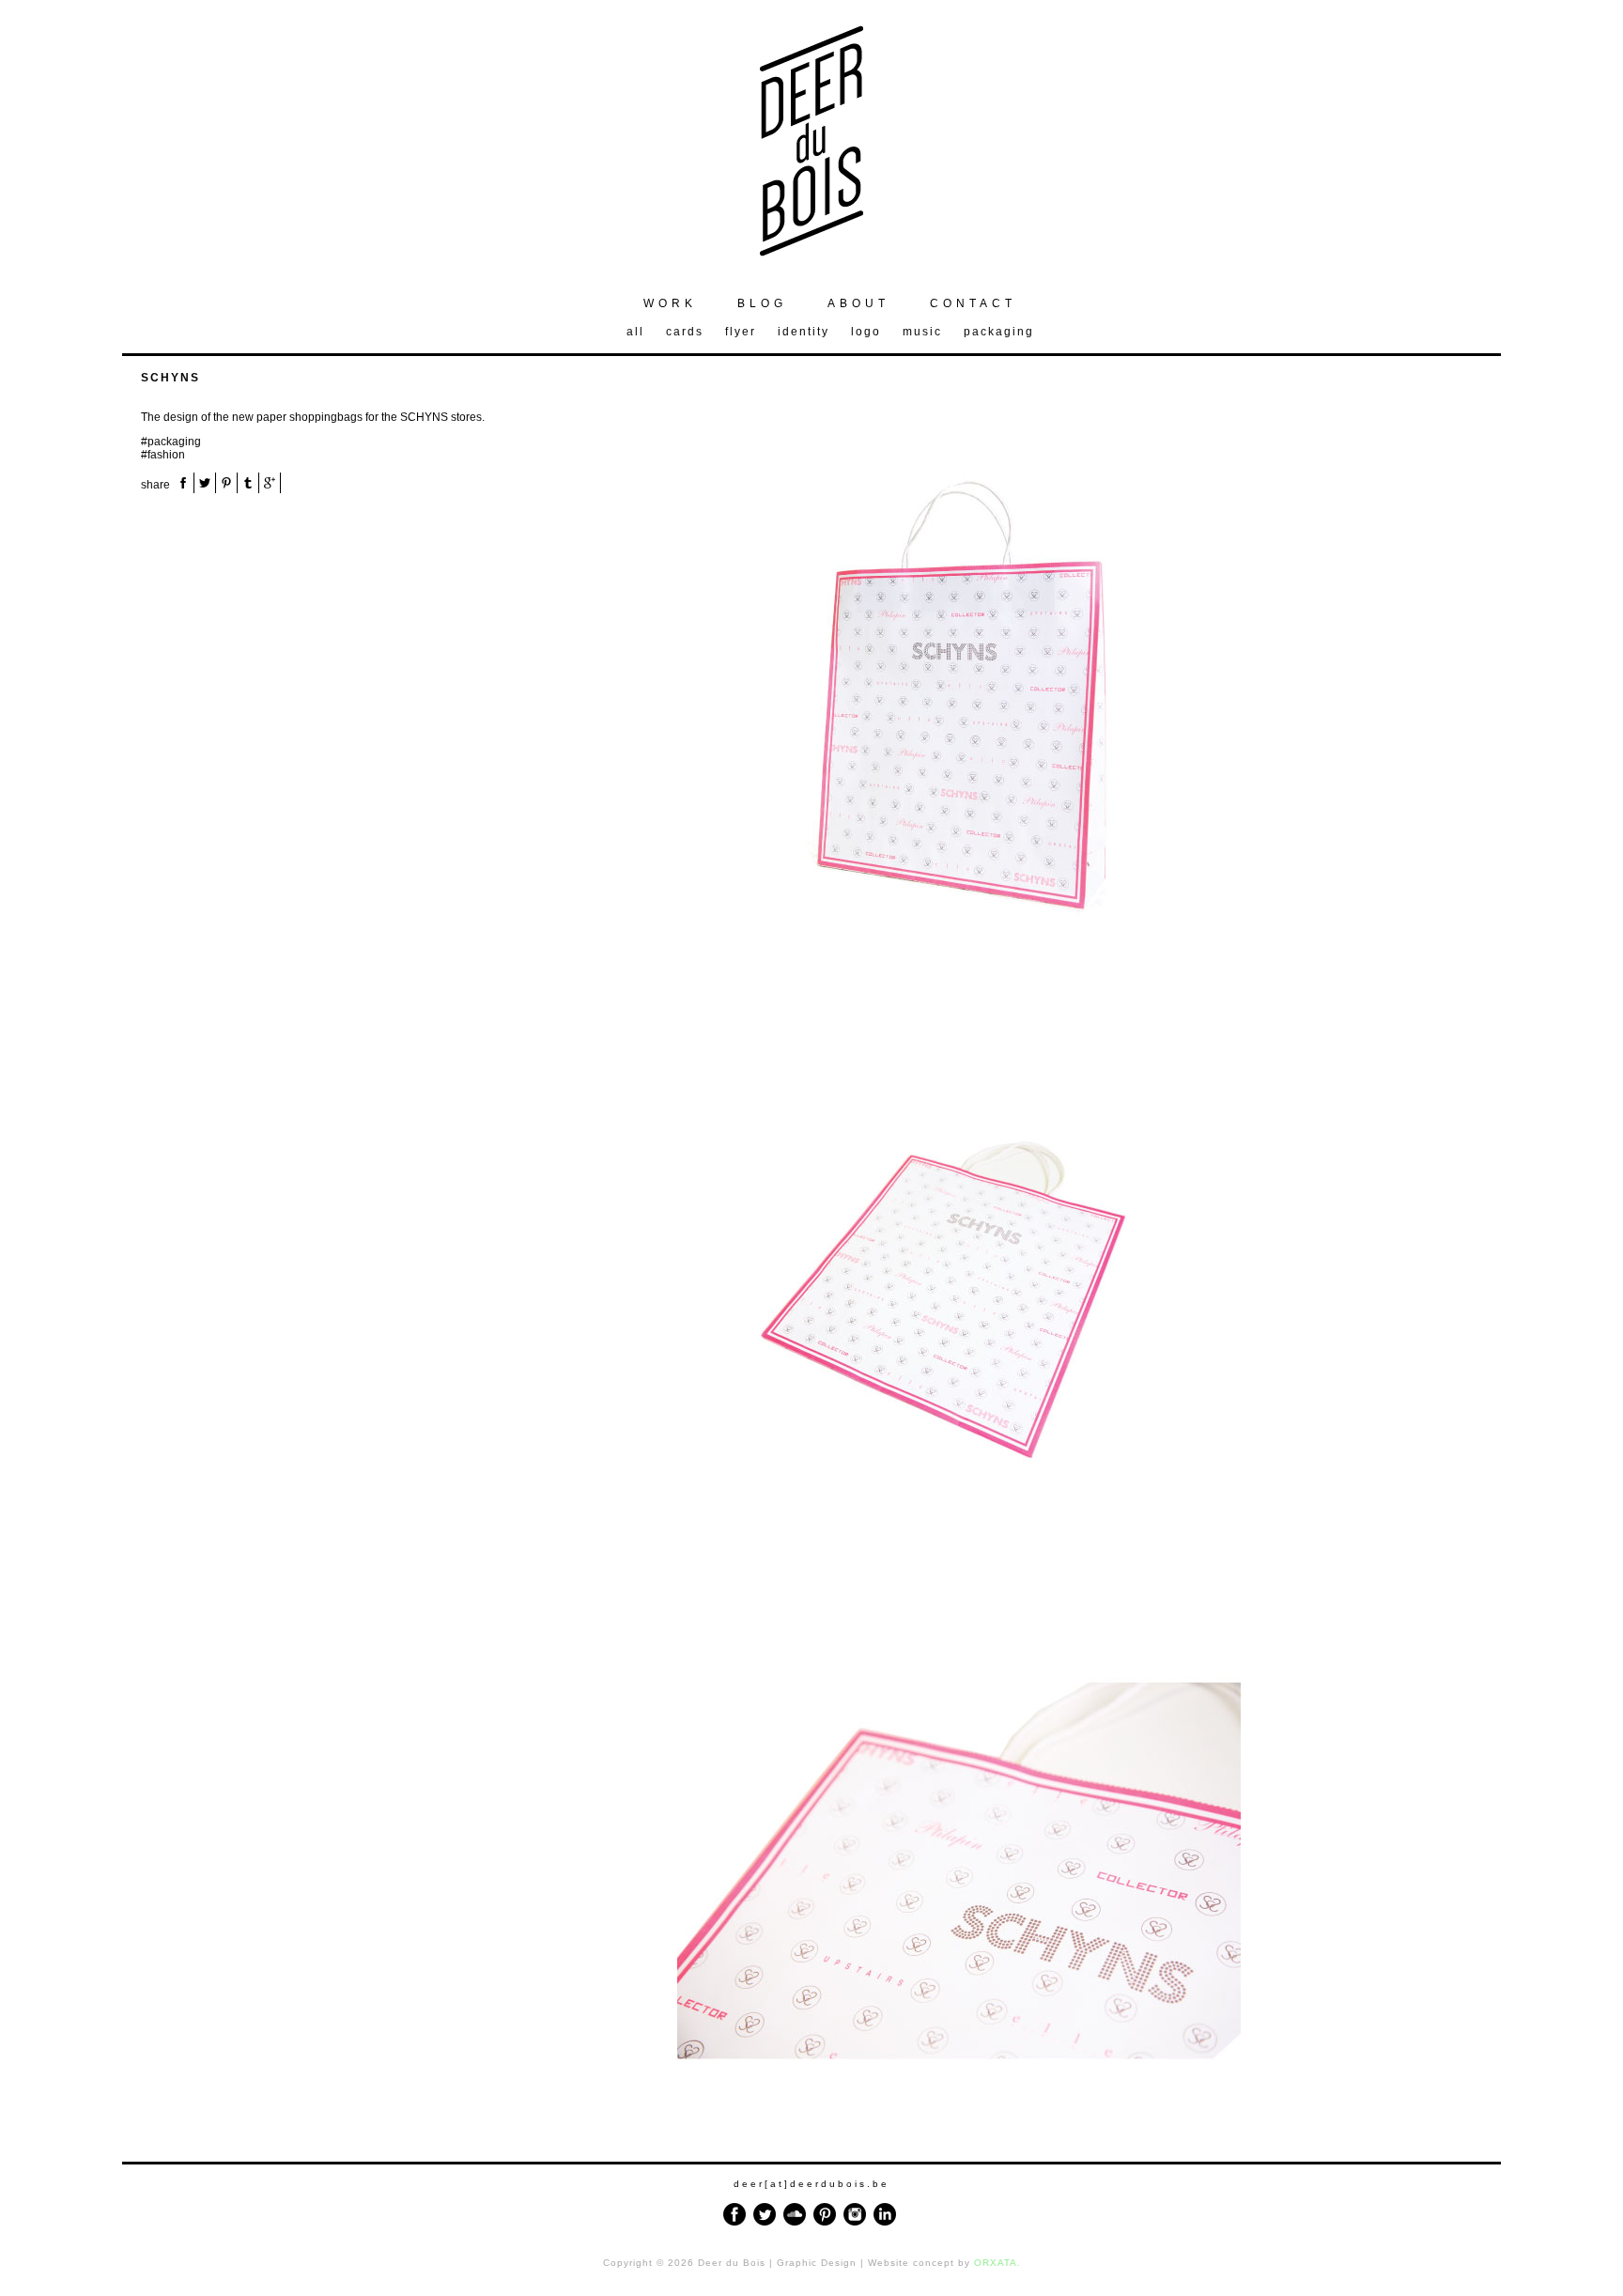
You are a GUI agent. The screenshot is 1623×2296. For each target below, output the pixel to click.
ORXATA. (997, 2263)
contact (973, 303)
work (670, 303)
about (858, 303)
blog (762, 303)
